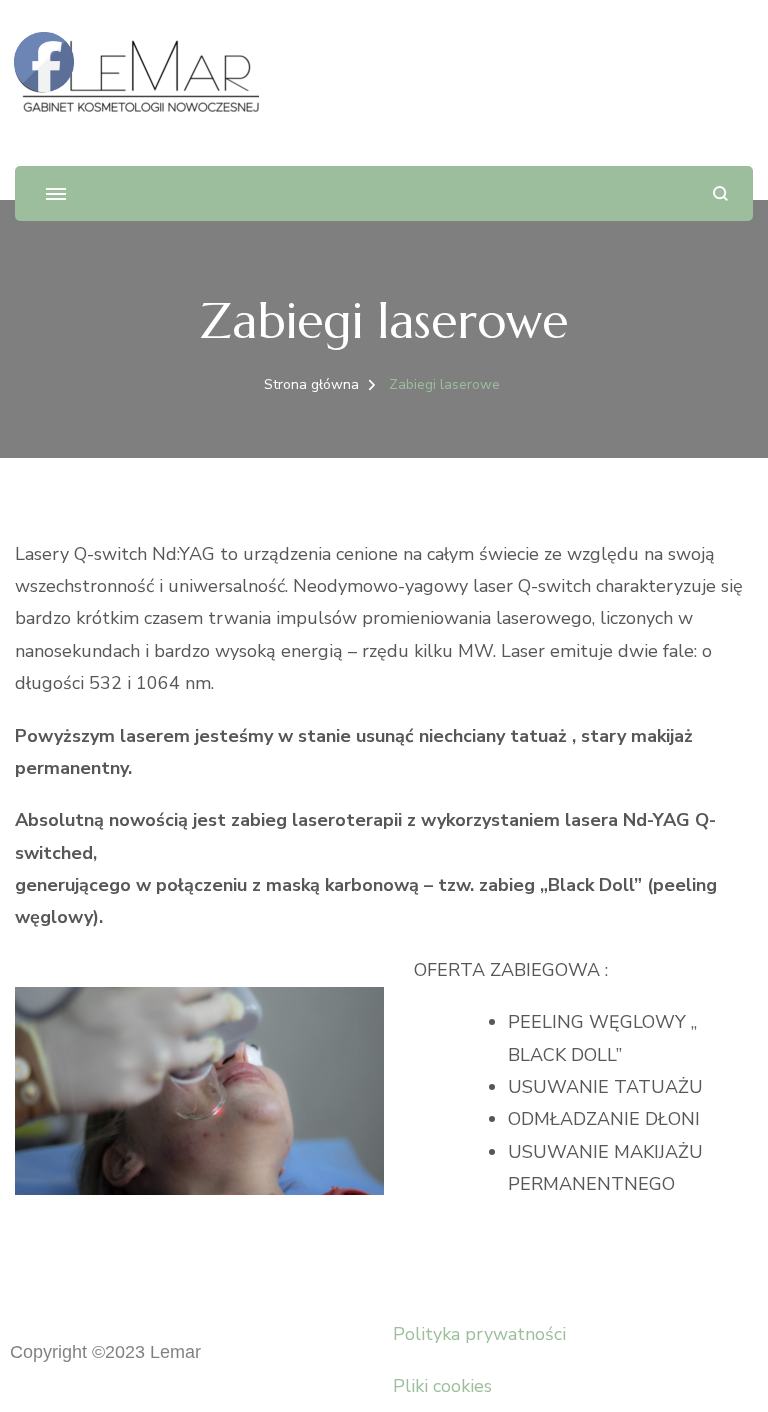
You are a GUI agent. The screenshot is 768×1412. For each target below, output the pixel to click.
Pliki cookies (442, 1386)
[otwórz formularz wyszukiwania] (720, 193)
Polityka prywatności (479, 1334)
